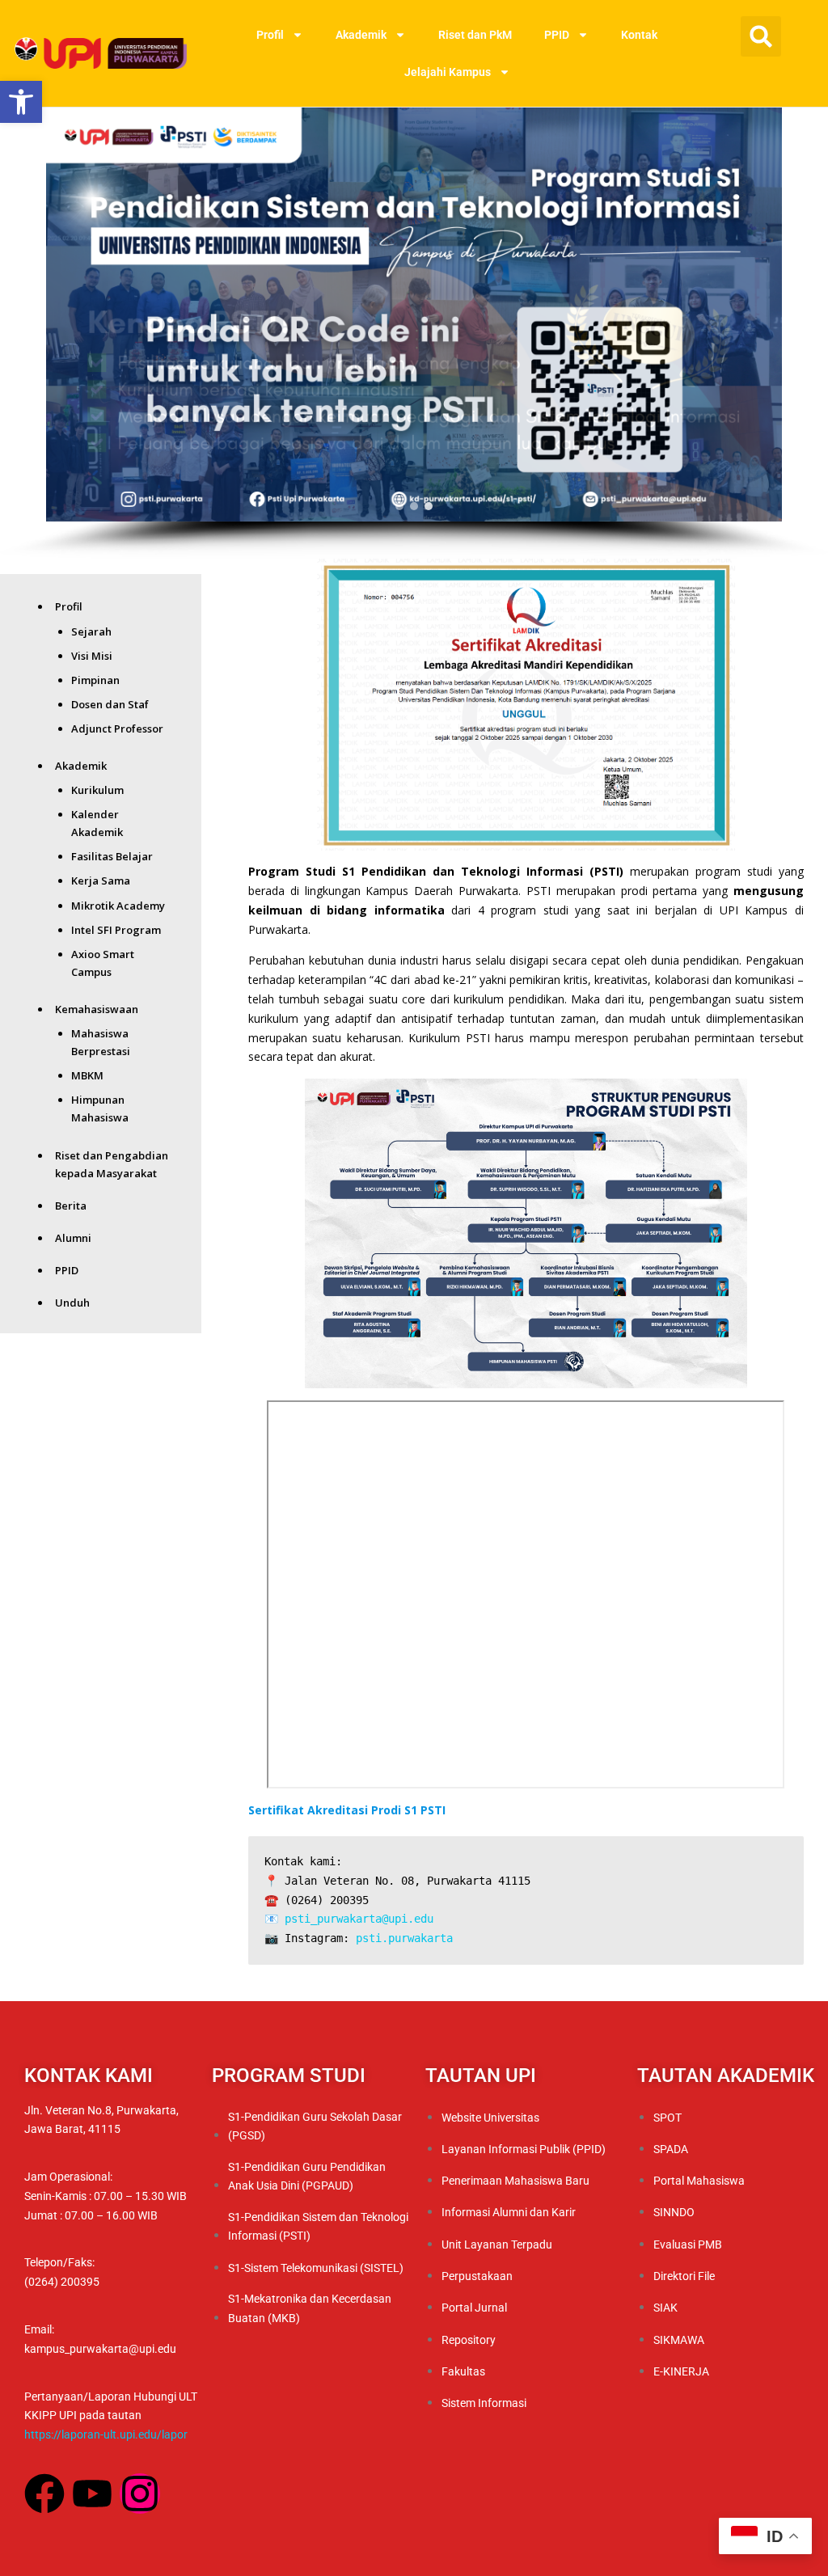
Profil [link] (270, 35)
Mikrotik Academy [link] (118, 906)
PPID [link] (557, 35)
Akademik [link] (361, 35)
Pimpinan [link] (95, 680)
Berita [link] (71, 1206)
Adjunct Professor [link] (117, 728)
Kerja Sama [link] (101, 880)
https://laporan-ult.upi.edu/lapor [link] (106, 2435)
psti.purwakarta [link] (404, 1938)
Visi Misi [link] (92, 656)
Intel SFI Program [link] (116, 930)
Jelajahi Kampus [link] (448, 72)
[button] (761, 36)
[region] (414, 333)
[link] (21, 102)
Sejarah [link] (91, 631)
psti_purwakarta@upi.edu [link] (359, 1919)
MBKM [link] (87, 1075)
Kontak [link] (639, 35)
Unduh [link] (72, 1303)
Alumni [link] (73, 1238)
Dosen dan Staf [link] (110, 704)
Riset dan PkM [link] (475, 35)
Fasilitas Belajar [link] (112, 856)
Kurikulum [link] (97, 790)
